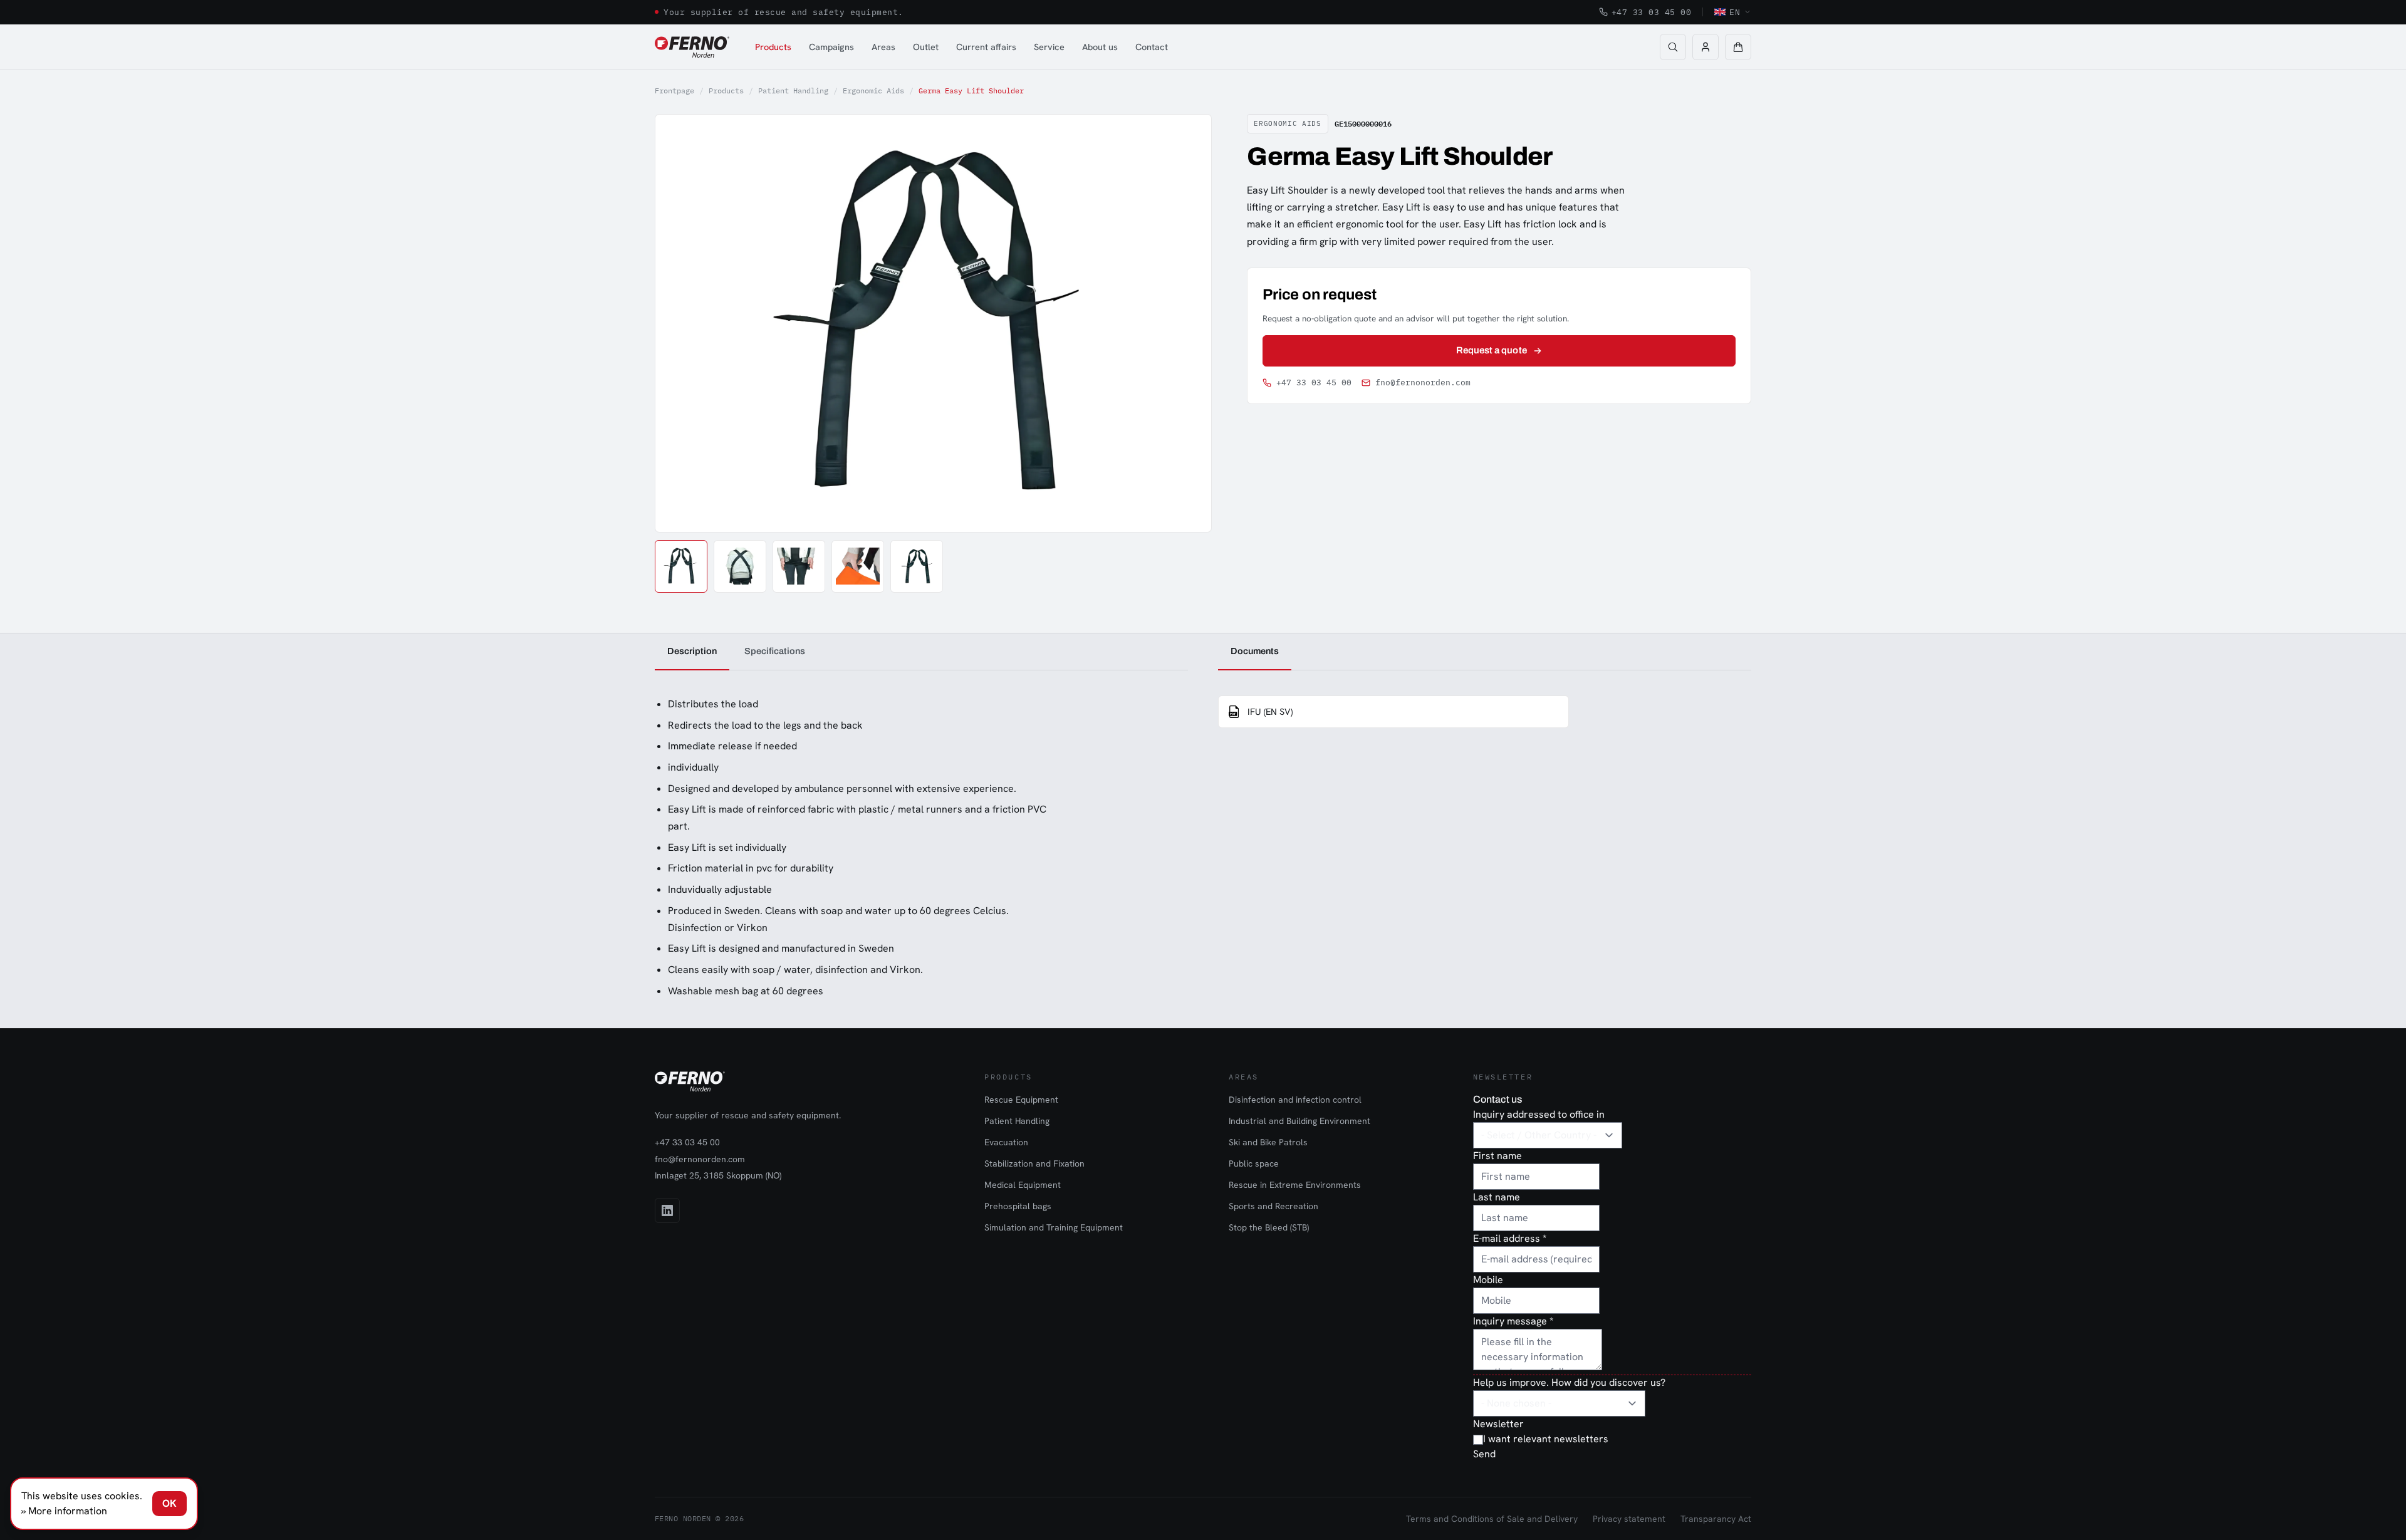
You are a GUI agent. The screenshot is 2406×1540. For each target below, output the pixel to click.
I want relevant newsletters (1546, 1439)
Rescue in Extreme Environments (1295, 1185)
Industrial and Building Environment (1299, 1121)
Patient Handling (793, 91)
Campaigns (831, 47)
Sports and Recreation (1273, 1206)
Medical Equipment (1023, 1185)
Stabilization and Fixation (1034, 1163)
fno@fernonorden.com (1423, 382)
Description (692, 651)
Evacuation (1006, 1142)
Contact (1152, 47)
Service (1049, 47)
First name (1497, 1156)
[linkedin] (667, 1210)
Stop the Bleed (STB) (1269, 1227)
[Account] (1706, 47)
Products (773, 47)
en (1735, 12)
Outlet (926, 47)
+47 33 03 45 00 (1652, 12)
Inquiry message (1513, 1321)
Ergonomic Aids (873, 91)
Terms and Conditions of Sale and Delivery (1492, 1519)
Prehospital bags (1018, 1206)
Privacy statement (1629, 1519)
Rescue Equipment (1021, 1100)
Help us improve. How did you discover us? (1569, 1382)
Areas (883, 47)
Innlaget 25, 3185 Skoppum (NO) (718, 1175)
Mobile (1488, 1280)
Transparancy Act (1716, 1519)
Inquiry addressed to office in (1539, 1114)
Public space (1254, 1163)
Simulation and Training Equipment (1054, 1227)
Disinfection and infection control (1295, 1100)
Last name (1497, 1197)
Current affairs (986, 47)
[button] (1738, 47)
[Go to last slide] (679, 323)
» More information (64, 1511)
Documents (1255, 651)
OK (169, 1503)
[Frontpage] (692, 47)
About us (1100, 47)
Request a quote (1492, 350)
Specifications (775, 651)
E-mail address (1510, 1238)
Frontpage (674, 91)
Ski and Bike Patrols (1268, 1142)
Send (1484, 1454)
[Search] (1673, 47)
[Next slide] (1188, 323)
